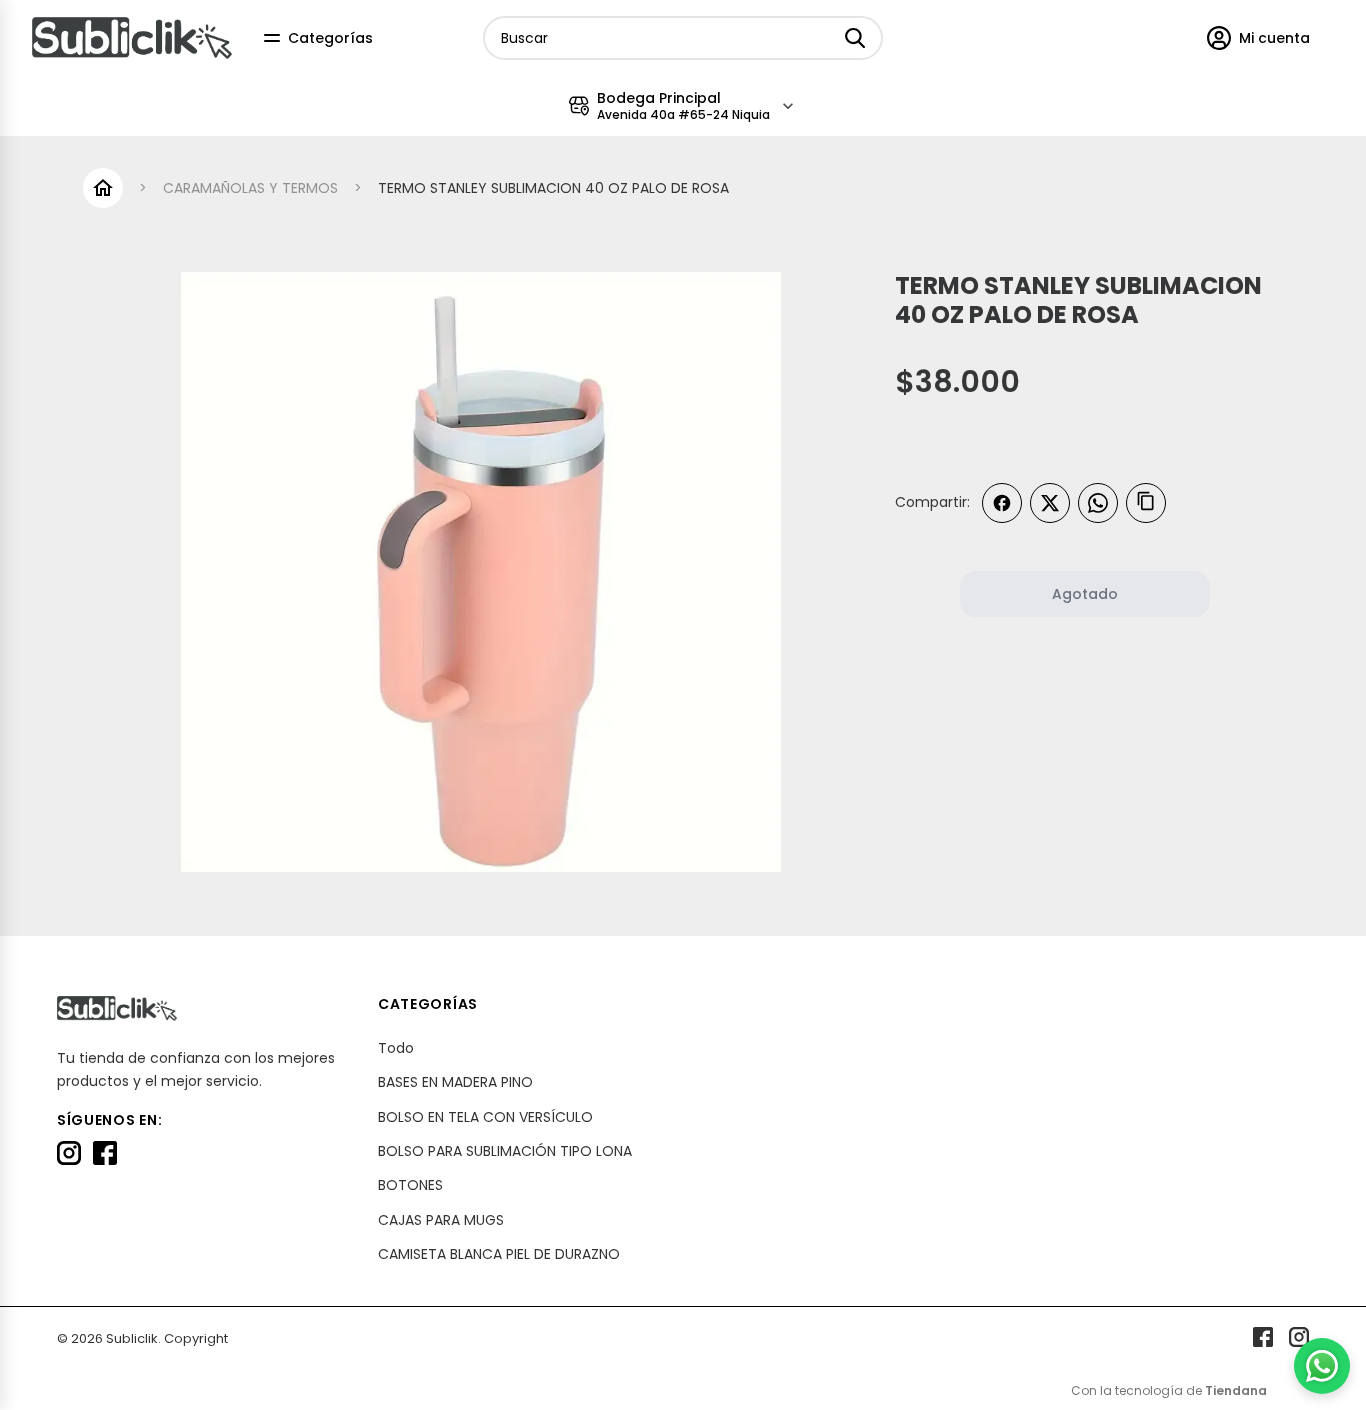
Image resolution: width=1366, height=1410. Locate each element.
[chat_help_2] (1322, 1366)
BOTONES (410, 1185)
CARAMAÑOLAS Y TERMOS (250, 188)
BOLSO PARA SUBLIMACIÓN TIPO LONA (505, 1151)
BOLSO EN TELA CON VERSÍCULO (485, 1117)
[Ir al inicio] (103, 188)
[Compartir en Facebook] (1002, 503)
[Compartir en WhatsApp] (1098, 503)
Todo (396, 1048)
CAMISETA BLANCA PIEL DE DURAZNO (499, 1254)
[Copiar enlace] (1146, 503)
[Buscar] (855, 38)
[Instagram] (69, 1153)
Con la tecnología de (1169, 1390)
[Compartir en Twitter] (1050, 503)
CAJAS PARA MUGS (441, 1220)
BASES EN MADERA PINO (455, 1082)
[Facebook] (105, 1153)
